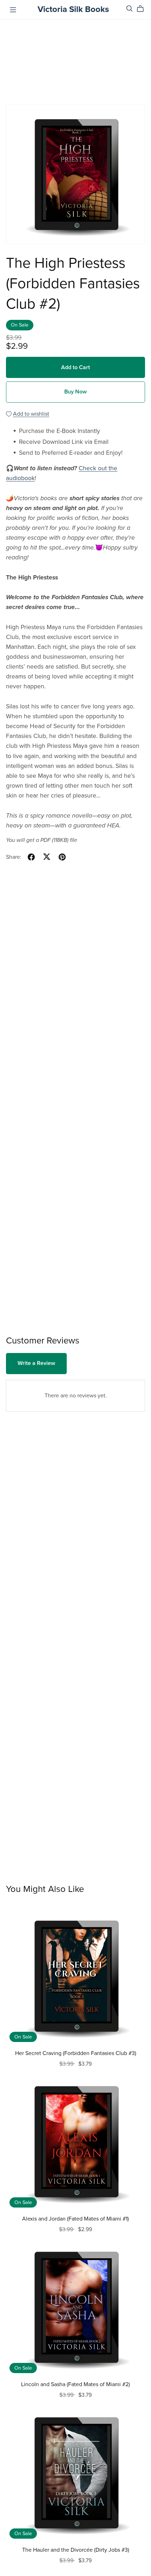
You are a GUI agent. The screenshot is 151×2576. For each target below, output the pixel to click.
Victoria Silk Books (73, 9)
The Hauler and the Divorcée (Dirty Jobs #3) (76, 2550)
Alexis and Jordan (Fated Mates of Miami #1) (75, 2219)
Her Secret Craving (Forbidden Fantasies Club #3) (76, 2053)
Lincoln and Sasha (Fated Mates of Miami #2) (75, 2384)
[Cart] (143, 9)
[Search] (130, 9)
